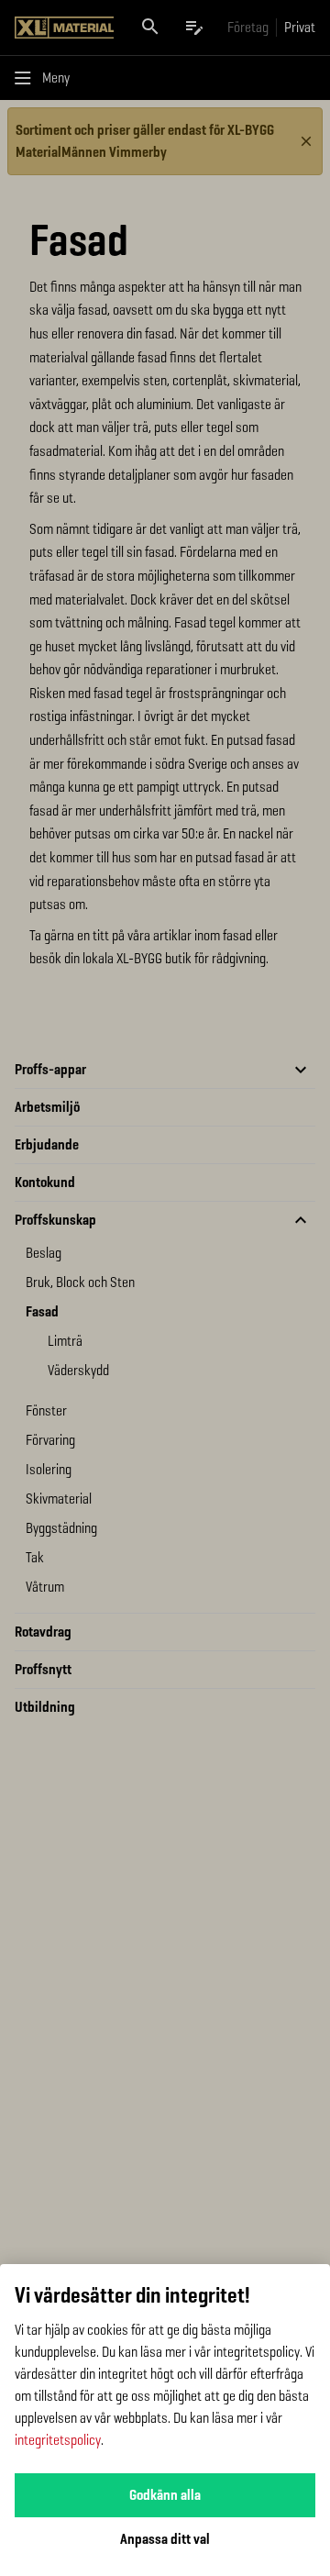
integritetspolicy (58, 2440)
